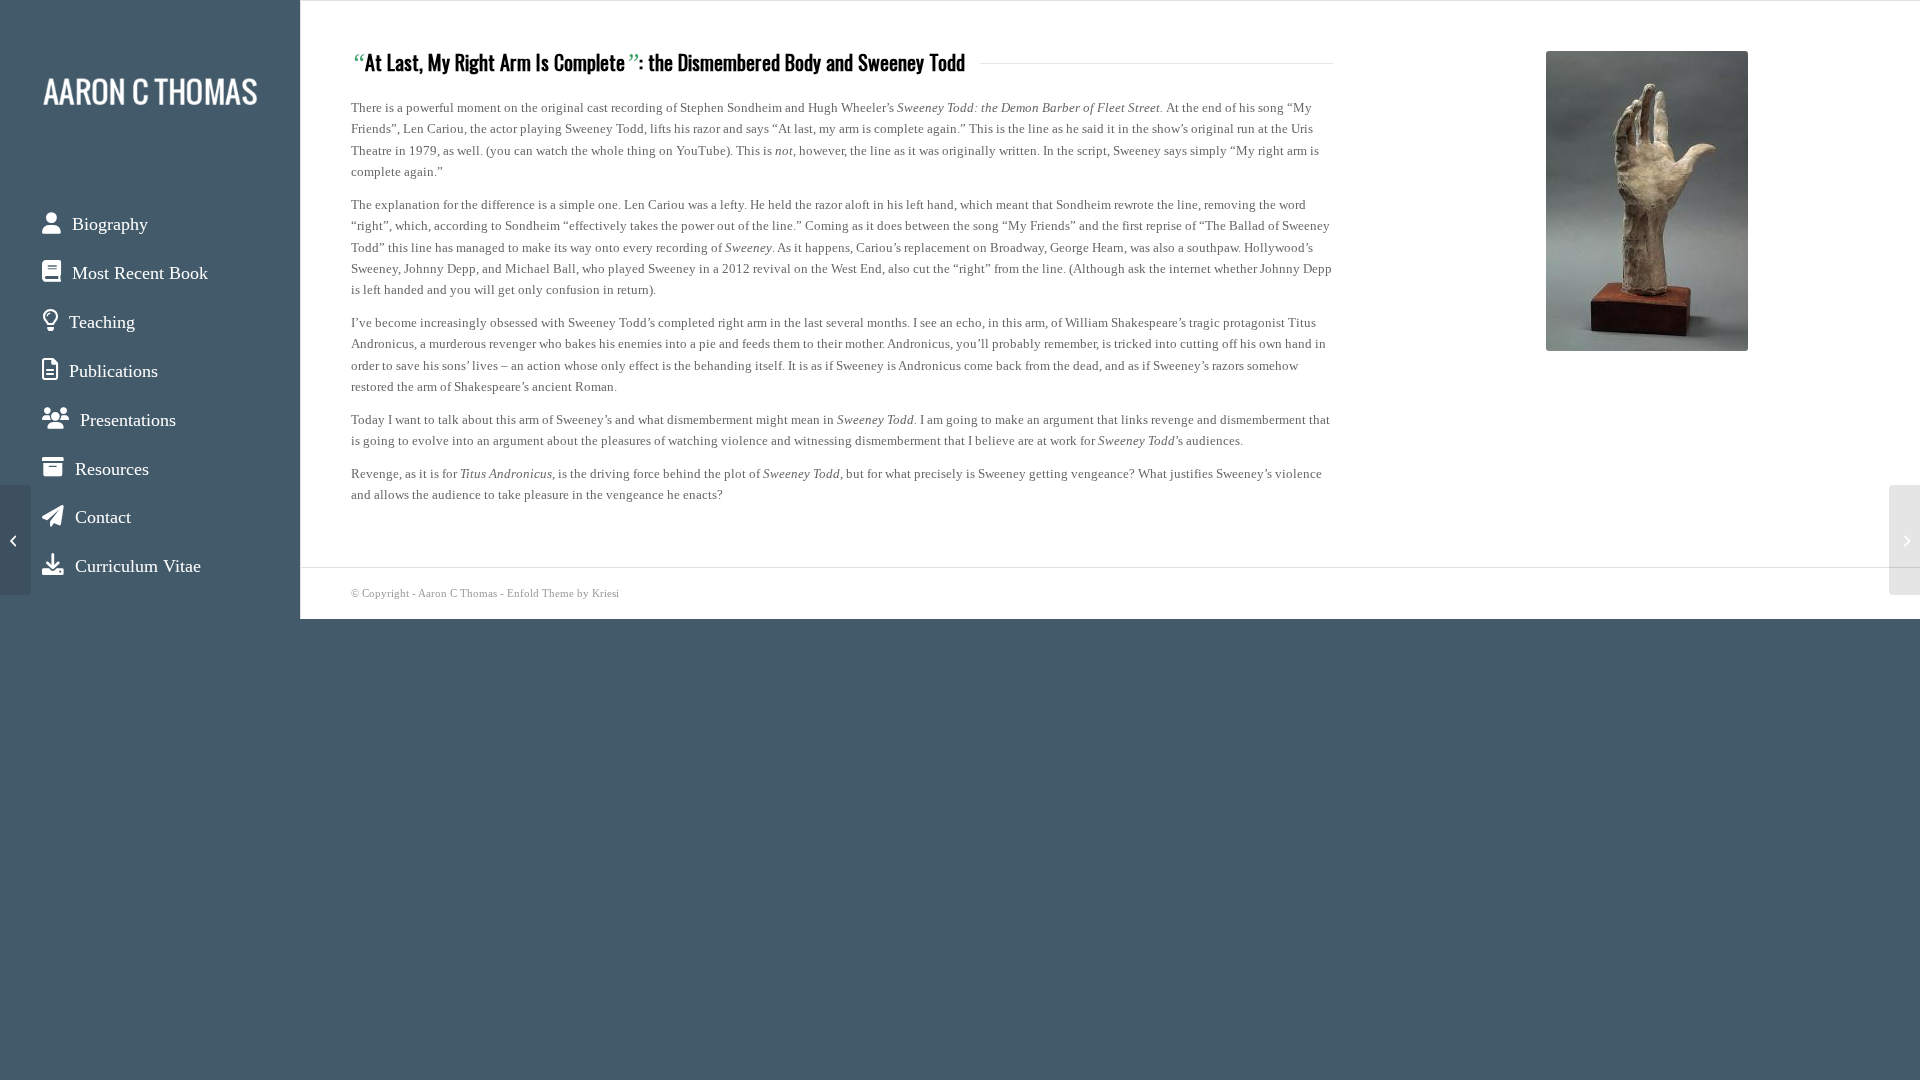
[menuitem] (150, 225)
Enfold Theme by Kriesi (563, 593)
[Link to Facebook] (112, 637)
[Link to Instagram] (187, 637)
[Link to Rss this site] (262, 637)
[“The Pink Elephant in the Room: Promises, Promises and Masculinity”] (15, 540)
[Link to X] (37, 637)
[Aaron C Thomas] (150, 90)
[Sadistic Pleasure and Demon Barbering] (1904, 540)
